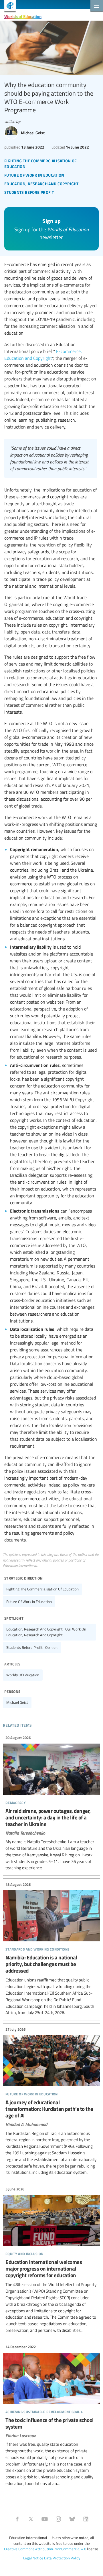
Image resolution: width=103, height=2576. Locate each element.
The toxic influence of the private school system (51, 2415)
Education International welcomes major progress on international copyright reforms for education (51, 2260)
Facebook (17, 2519)
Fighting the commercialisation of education (42, 1589)
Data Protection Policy (62, 2558)
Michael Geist (17, 1702)
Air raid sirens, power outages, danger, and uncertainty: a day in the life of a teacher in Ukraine (51, 1803)
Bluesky (72, 2519)
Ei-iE (8, 6)
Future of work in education (29, 1602)
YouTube (45, 2519)
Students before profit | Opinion (32, 1647)
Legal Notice (33, 2558)
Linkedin (86, 2519)
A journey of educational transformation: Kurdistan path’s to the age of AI (51, 2101)
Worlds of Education (23, 16)
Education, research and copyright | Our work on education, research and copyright (46, 1632)
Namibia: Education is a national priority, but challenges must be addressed (51, 1949)
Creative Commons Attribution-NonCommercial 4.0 (45, 2549)
